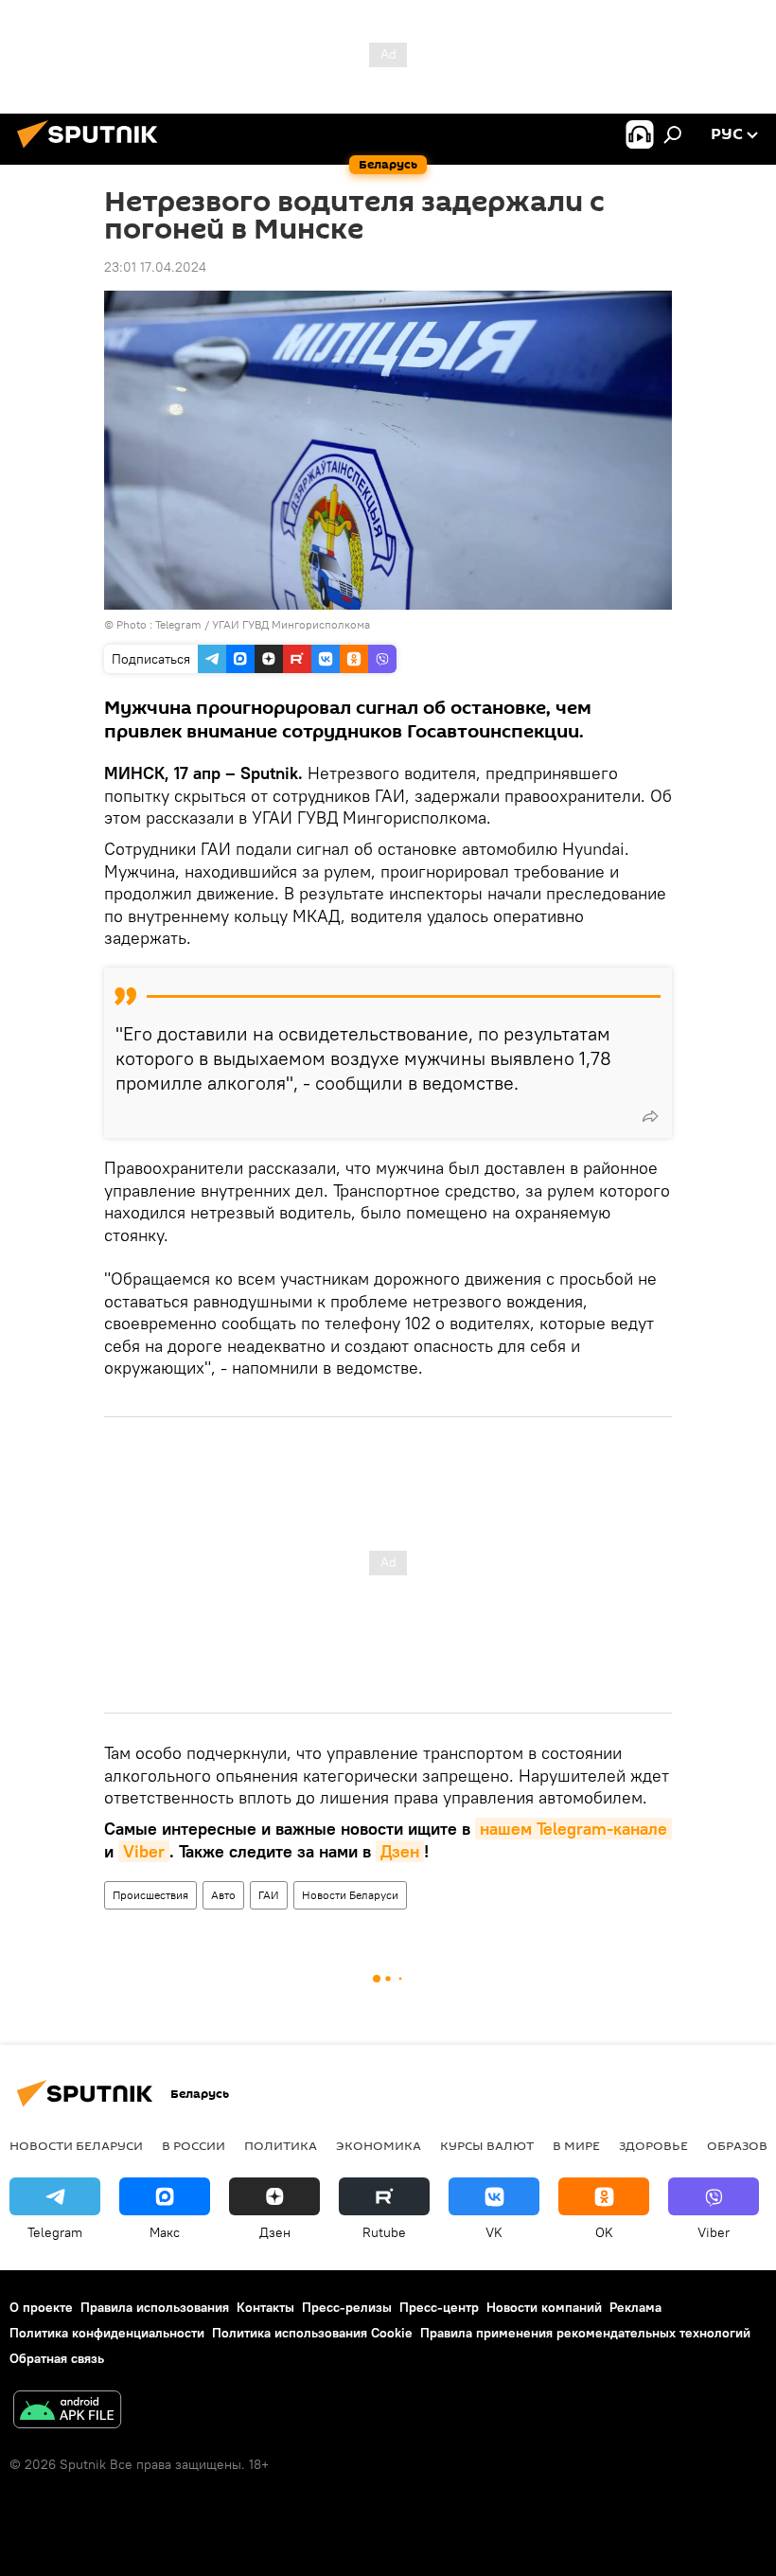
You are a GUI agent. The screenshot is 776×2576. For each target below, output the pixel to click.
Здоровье (653, 2145)
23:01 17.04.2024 (155, 267)
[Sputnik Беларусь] (93, 151)
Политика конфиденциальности (107, 2333)
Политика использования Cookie (312, 2333)
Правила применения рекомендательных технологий (585, 2333)
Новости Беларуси (350, 1895)
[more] (650, 1116)
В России (194, 2145)
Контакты (265, 2307)
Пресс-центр (439, 2307)
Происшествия (150, 1895)
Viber (144, 1851)
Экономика (379, 2145)
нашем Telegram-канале (573, 1829)
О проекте (41, 2307)
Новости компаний (544, 2307)
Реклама (635, 2307)
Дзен (400, 1851)
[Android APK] (67, 2412)
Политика (281, 2145)
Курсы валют (487, 2145)
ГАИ (269, 1895)
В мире (576, 2145)
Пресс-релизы (347, 2307)
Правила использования (155, 2307)
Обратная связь (57, 2358)
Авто (223, 1895)
